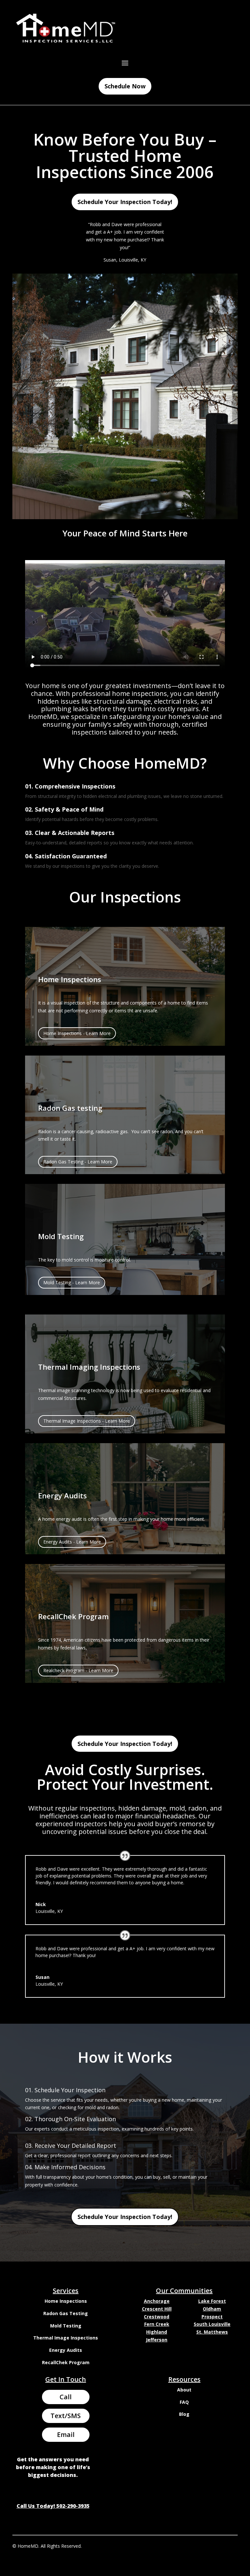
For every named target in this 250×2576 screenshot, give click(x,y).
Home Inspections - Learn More (77, 1033)
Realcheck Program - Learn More (78, 1670)
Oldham (212, 2309)
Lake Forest (212, 2301)
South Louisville (212, 2324)
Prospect (212, 2317)
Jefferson (157, 2340)
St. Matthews (212, 2332)
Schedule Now (125, 86)
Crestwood (157, 2317)
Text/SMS (66, 2416)
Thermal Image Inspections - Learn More (87, 1421)
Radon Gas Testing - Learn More (78, 1162)
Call (66, 2397)
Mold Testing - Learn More (72, 1282)
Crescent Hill (157, 2309)
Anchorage (157, 2301)
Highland (157, 2332)
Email (66, 2435)
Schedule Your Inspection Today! (125, 202)
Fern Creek (157, 2324)
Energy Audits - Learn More (72, 1542)
